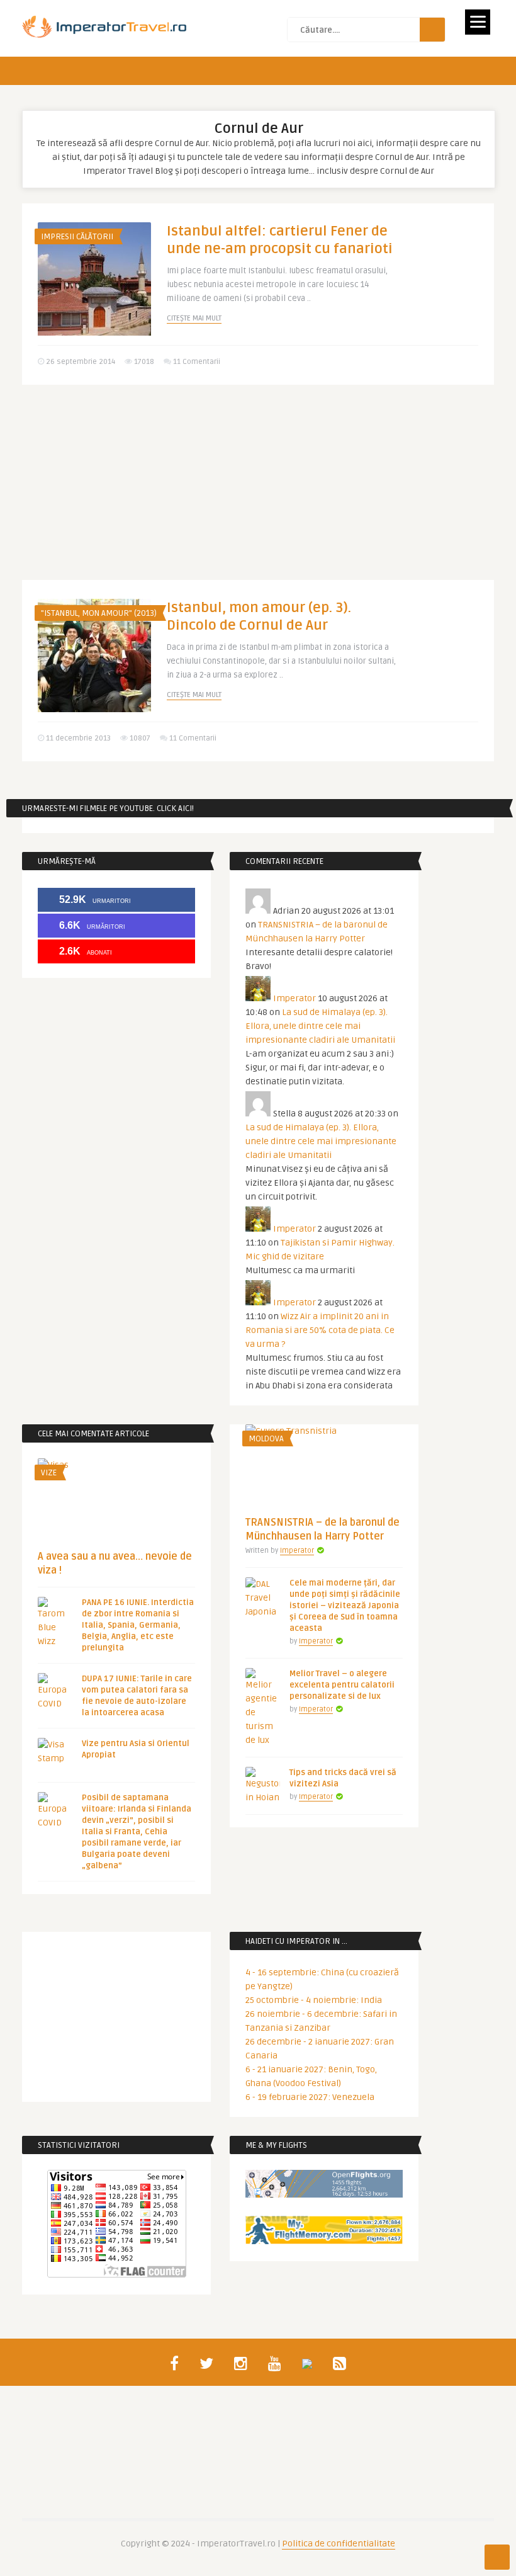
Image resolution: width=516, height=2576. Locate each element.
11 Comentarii (197, 362)
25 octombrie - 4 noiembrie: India (314, 2000)
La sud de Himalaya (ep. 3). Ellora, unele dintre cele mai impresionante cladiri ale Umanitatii (320, 1026)
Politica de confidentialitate (339, 2544)
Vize (49, 1473)
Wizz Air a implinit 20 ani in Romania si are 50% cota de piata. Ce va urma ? (320, 1330)
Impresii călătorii (77, 237)
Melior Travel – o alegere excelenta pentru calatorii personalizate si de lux (342, 1685)
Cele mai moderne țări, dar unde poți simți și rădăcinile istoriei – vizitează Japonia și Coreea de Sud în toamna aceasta (345, 1606)
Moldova (266, 1439)
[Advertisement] (258, 492)
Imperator (294, 998)
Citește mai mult (194, 318)
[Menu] (478, 22)
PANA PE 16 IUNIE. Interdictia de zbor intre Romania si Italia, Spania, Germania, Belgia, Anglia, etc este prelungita (138, 1625)
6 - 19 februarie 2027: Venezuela (310, 2097)
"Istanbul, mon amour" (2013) (99, 613)
